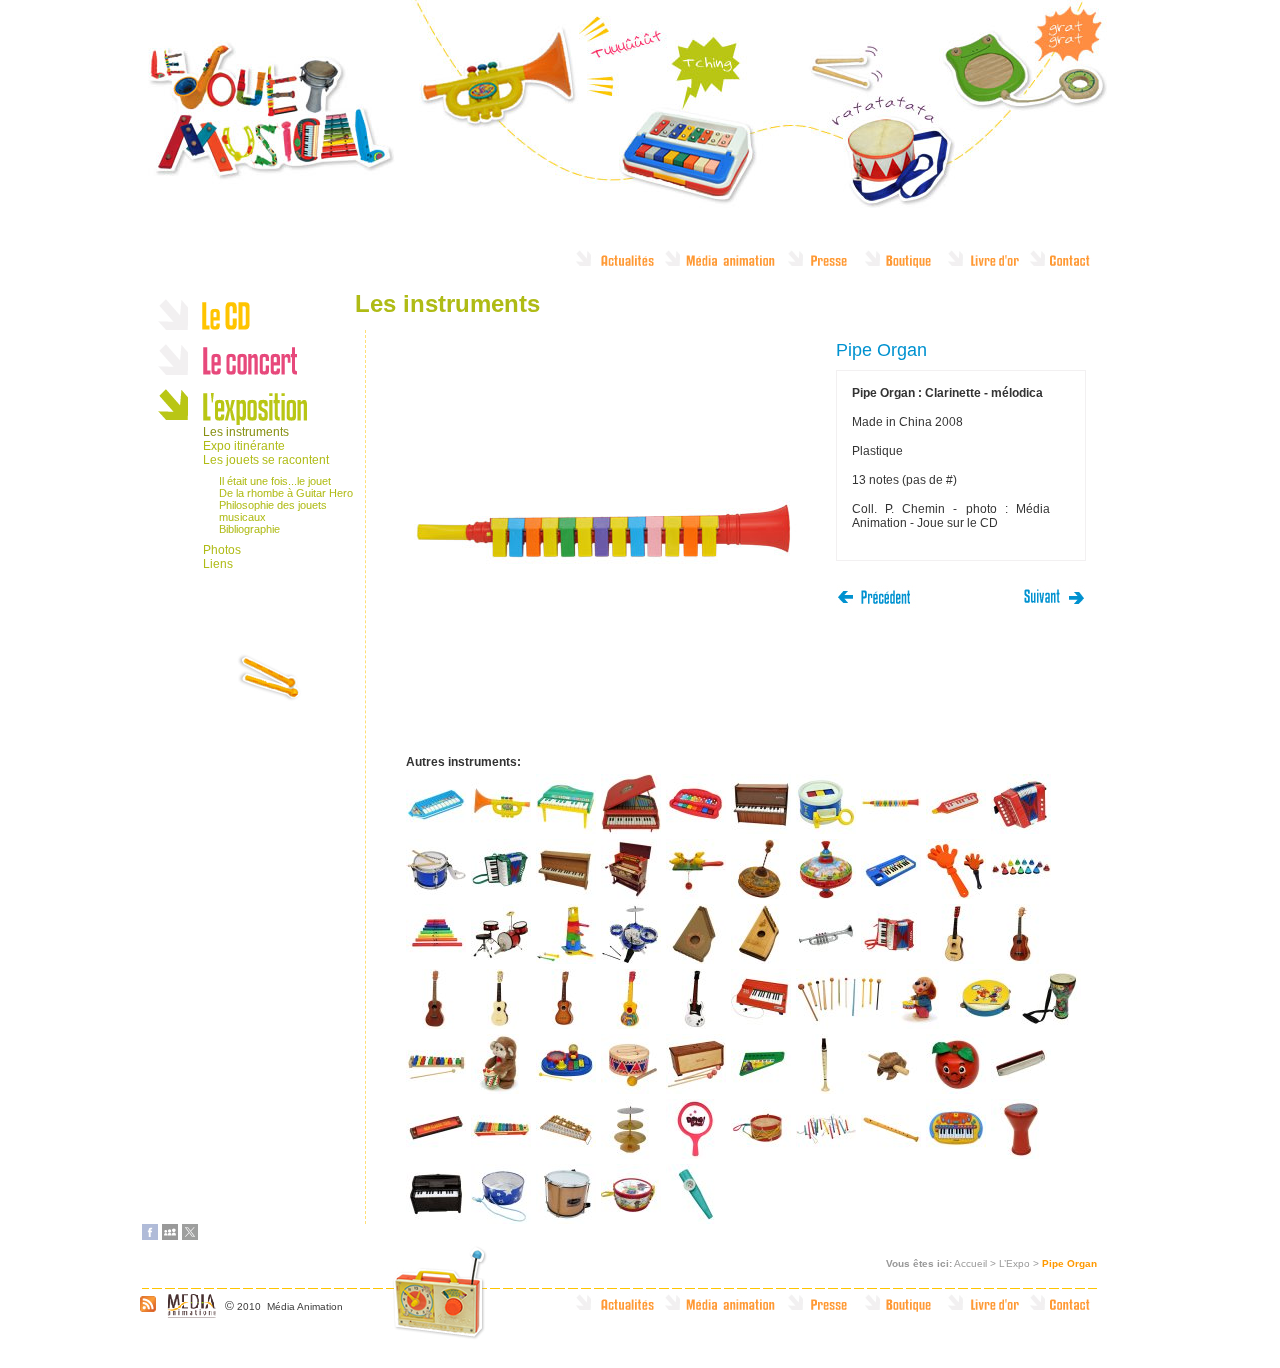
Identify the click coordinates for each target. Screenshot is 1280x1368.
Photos (222, 550)
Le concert (257, 357)
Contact (1069, 265)
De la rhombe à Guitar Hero (286, 493)
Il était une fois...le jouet (275, 481)
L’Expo (1014, 1263)
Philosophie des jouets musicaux (273, 511)
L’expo (257, 402)
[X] (190, 1236)
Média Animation (726, 265)
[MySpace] (170, 1236)
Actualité (619, 265)
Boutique (905, 265)
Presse (825, 265)
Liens (218, 564)
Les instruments (246, 432)
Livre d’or (987, 265)
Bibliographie (249, 529)
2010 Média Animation (290, 1306)
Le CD (257, 312)
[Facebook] (150, 1236)
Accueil (970, 1263)
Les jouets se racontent (266, 460)
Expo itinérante (244, 446)
